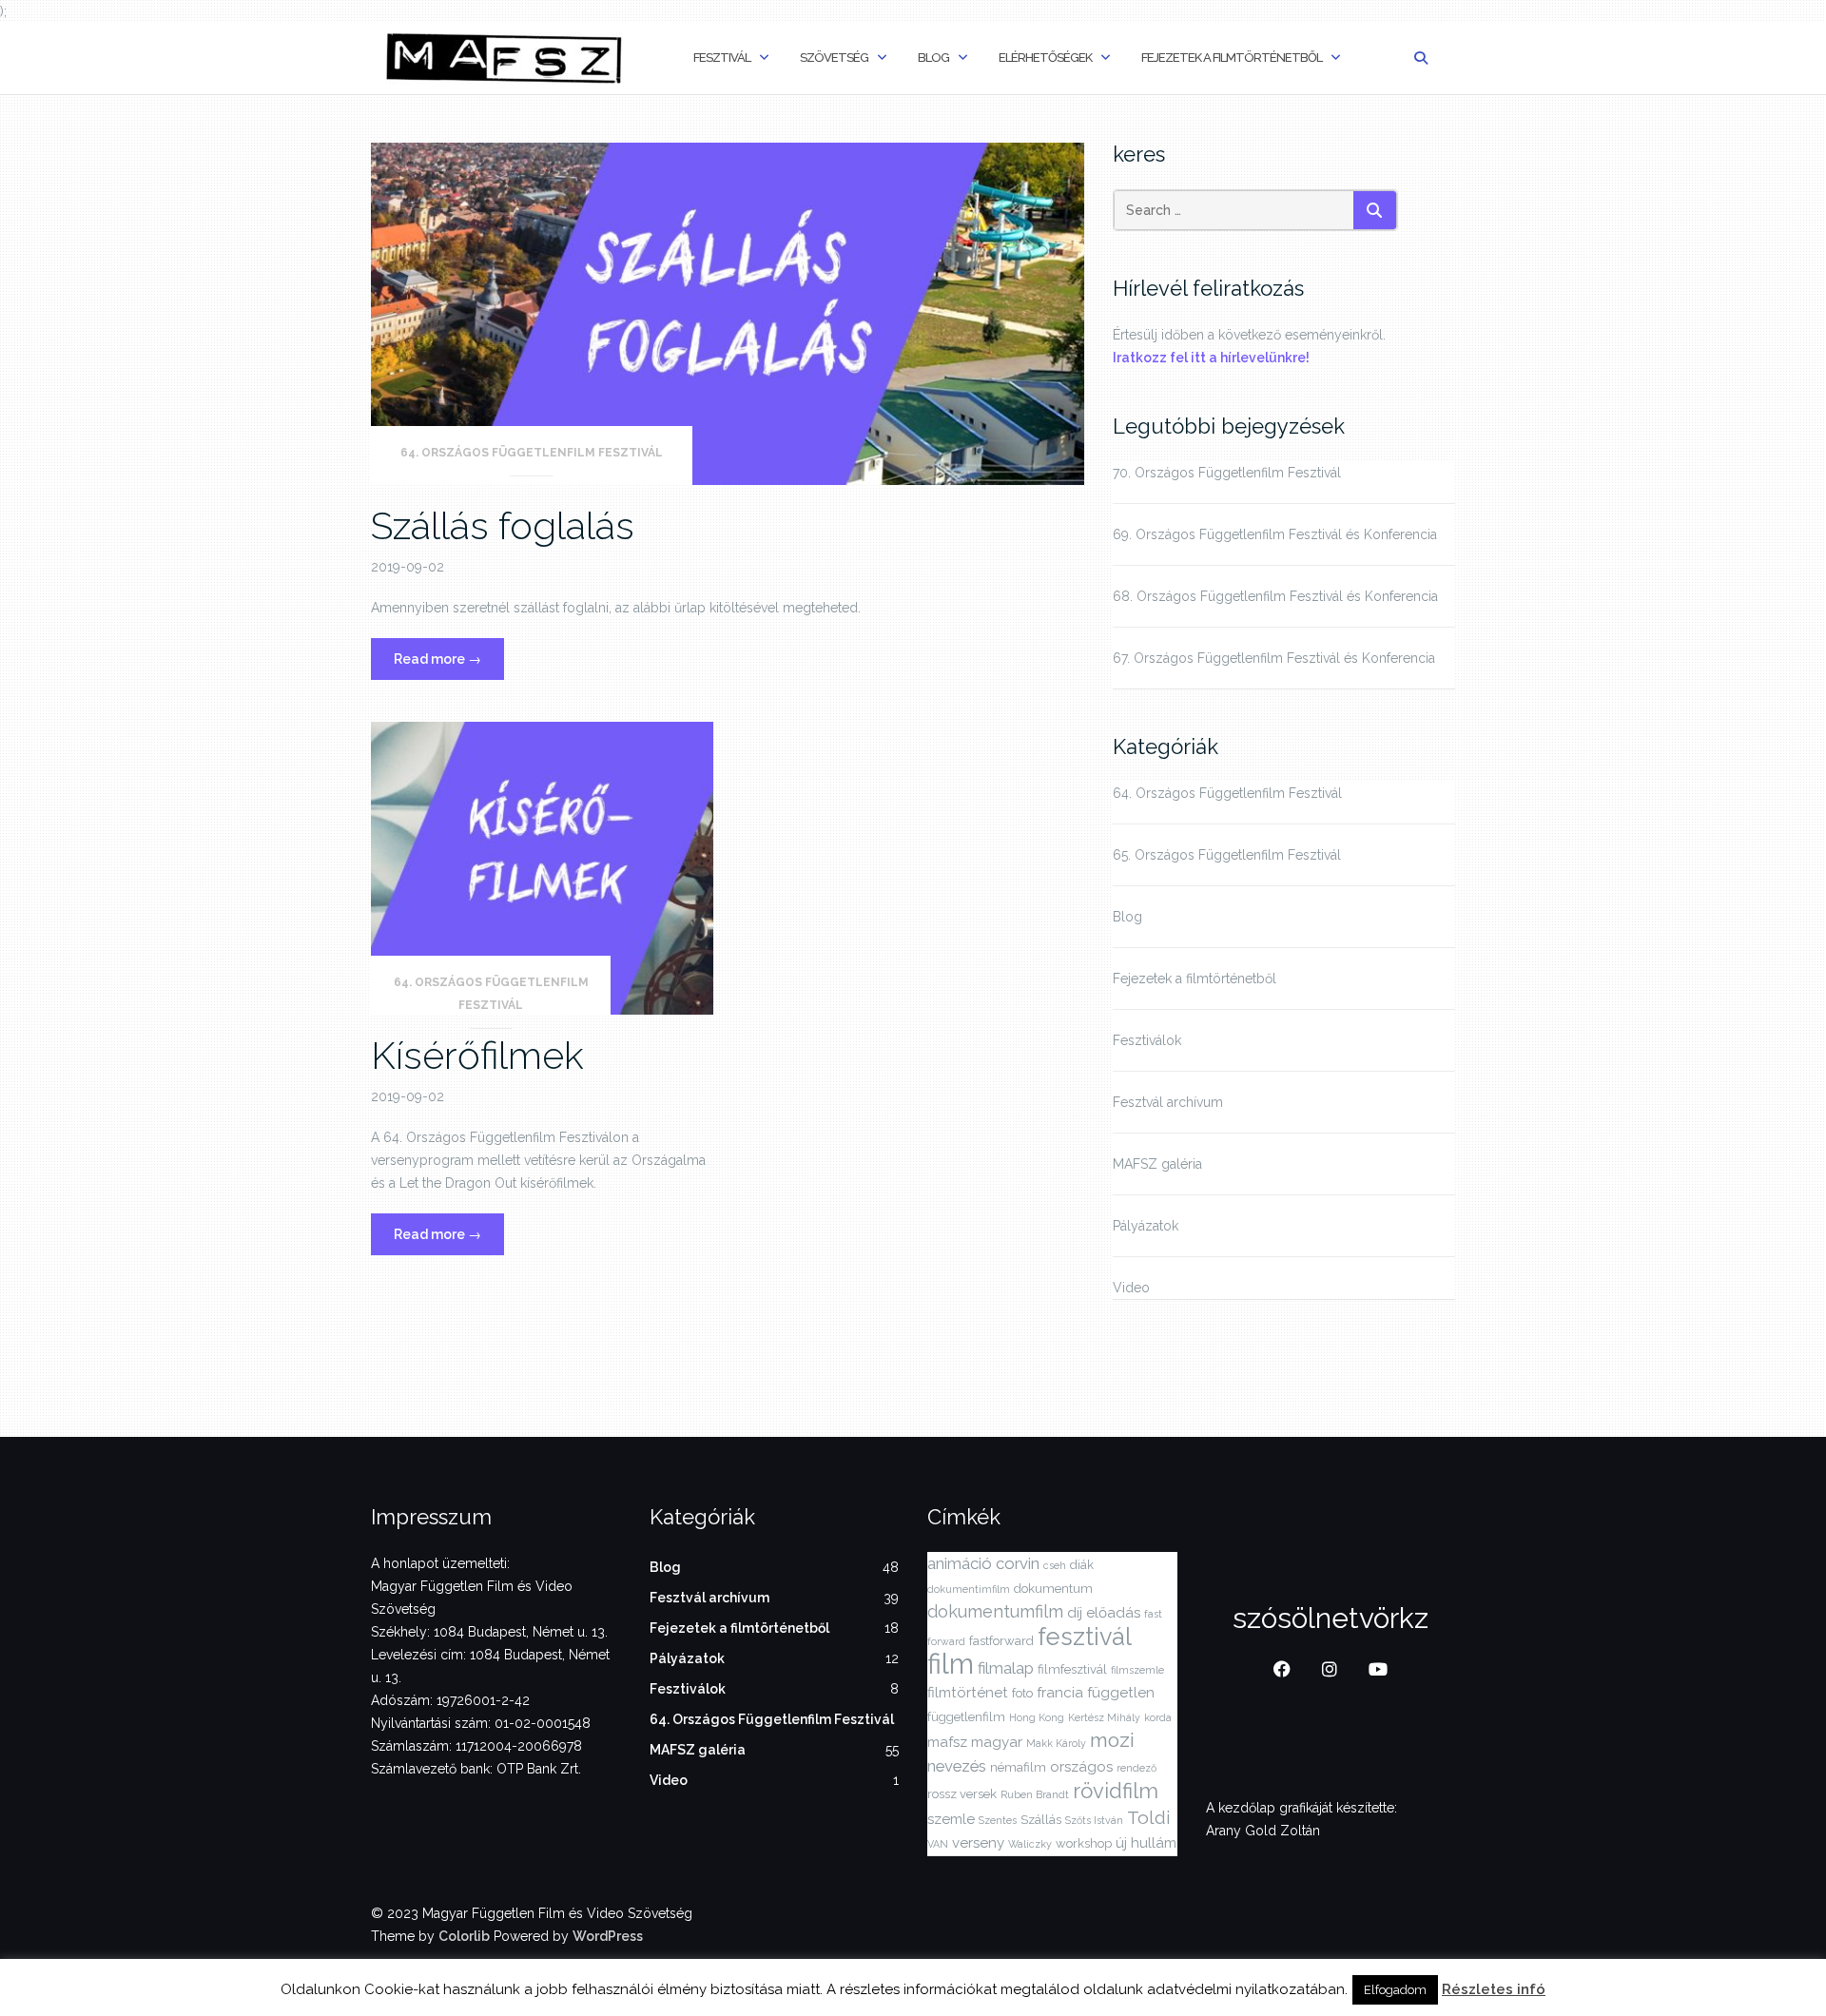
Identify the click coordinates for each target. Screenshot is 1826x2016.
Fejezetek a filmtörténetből (1232, 58)
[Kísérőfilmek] (542, 867)
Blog (933, 58)
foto (1022, 1693)
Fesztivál (722, 58)
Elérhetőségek (1045, 58)
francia (1060, 1693)
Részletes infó (1494, 1989)
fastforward (1001, 1641)
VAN (938, 1844)
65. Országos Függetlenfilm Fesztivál (1227, 855)
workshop (1084, 1843)
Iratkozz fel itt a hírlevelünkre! (1211, 358)
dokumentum (1053, 1589)
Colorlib (464, 1936)
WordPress (608, 1936)
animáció (960, 1563)
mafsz (947, 1742)
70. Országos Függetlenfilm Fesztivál (1227, 473)
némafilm (1018, 1767)
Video (1131, 1288)
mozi (1112, 1740)
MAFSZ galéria (1157, 1164)
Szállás (1041, 1820)
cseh (1055, 1565)
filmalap (1006, 1668)
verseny (978, 1843)
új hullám (1146, 1843)
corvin (1018, 1563)
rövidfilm (1116, 1791)
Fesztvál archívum (1168, 1102)
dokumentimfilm (969, 1589)
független (1121, 1693)
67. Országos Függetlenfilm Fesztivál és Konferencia (1274, 658)
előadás (1113, 1613)
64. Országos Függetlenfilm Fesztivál (532, 453)
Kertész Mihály (1104, 1717)
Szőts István (1094, 1820)
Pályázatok (1146, 1226)
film (951, 1664)
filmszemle (1137, 1670)
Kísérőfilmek (477, 1055)
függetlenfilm (966, 1717)
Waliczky (1030, 1844)
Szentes (998, 1820)
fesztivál (1085, 1637)
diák (1082, 1565)
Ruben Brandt (1035, 1794)
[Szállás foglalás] (728, 312)
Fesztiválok (1147, 1040)
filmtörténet (968, 1693)
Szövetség (834, 58)
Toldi (1149, 1817)
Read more (449, 665)
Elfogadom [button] (1395, 1990)
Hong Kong (1037, 1717)
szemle (951, 1819)
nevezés (957, 1766)
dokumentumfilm (995, 1611)
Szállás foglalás (503, 525)
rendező (1136, 1768)
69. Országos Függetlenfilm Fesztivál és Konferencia (1275, 534)
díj (1075, 1613)
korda (1158, 1717)
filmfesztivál (1072, 1669)
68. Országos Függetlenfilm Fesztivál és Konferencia (1275, 596)
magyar (997, 1742)
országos (1081, 1767)
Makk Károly (1056, 1743)
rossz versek (962, 1794)
